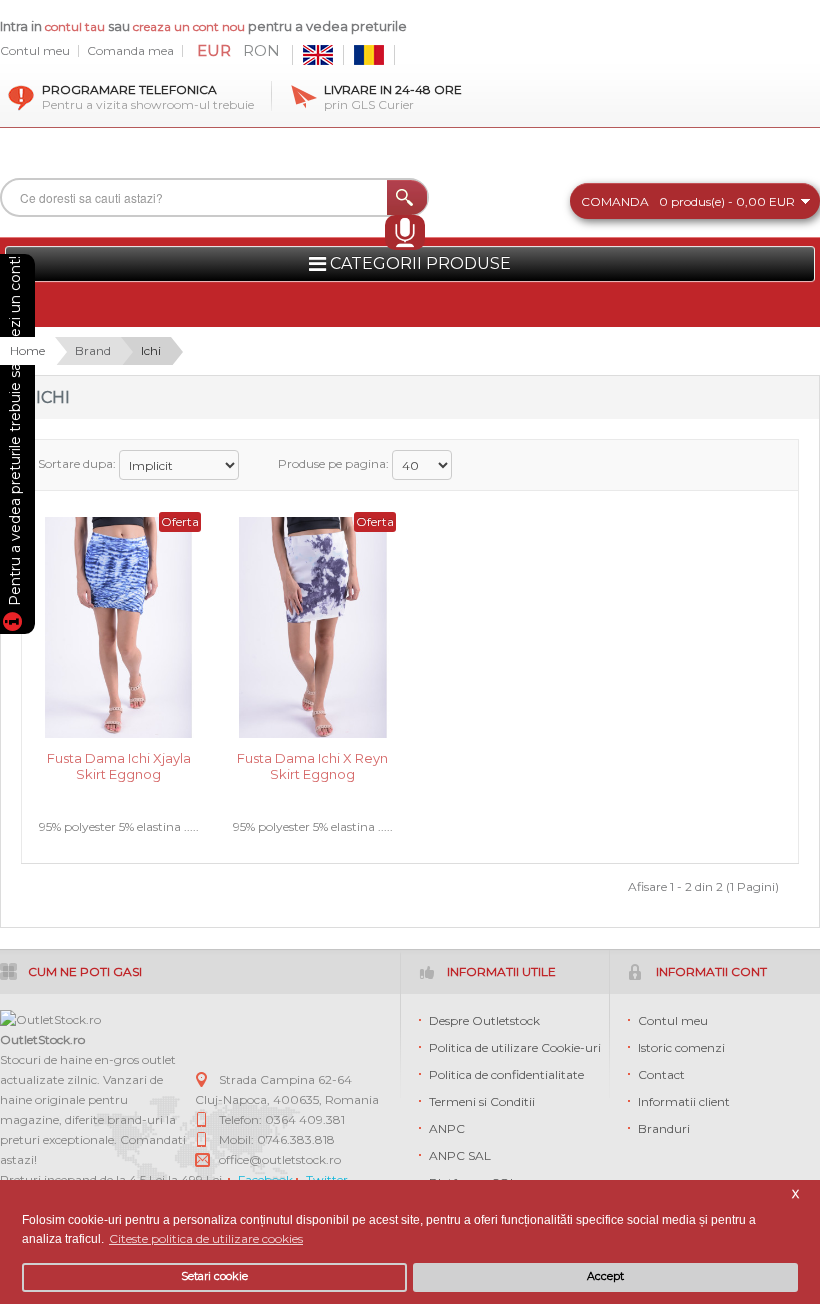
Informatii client (684, 1101)
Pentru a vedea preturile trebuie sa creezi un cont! (15, 434)
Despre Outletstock (484, 1020)
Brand (93, 350)
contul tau (75, 26)
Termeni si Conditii (482, 1101)
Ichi (151, 350)
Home (27, 350)
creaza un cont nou (190, 26)
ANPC (447, 1128)
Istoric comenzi (681, 1047)
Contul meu (35, 51)
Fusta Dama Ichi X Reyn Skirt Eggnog (312, 766)
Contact (661, 1074)
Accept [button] (605, 1276)
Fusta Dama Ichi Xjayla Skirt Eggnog (119, 766)
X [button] (795, 1194)
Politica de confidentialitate (506, 1074)
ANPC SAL (460, 1155)
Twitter (327, 1179)
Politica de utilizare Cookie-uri (515, 1047)
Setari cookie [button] (214, 1276)
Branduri (664, 1128)
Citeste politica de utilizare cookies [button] (206, 1238)
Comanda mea (130, 51)
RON (261, 51)
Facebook (265, 1179)
